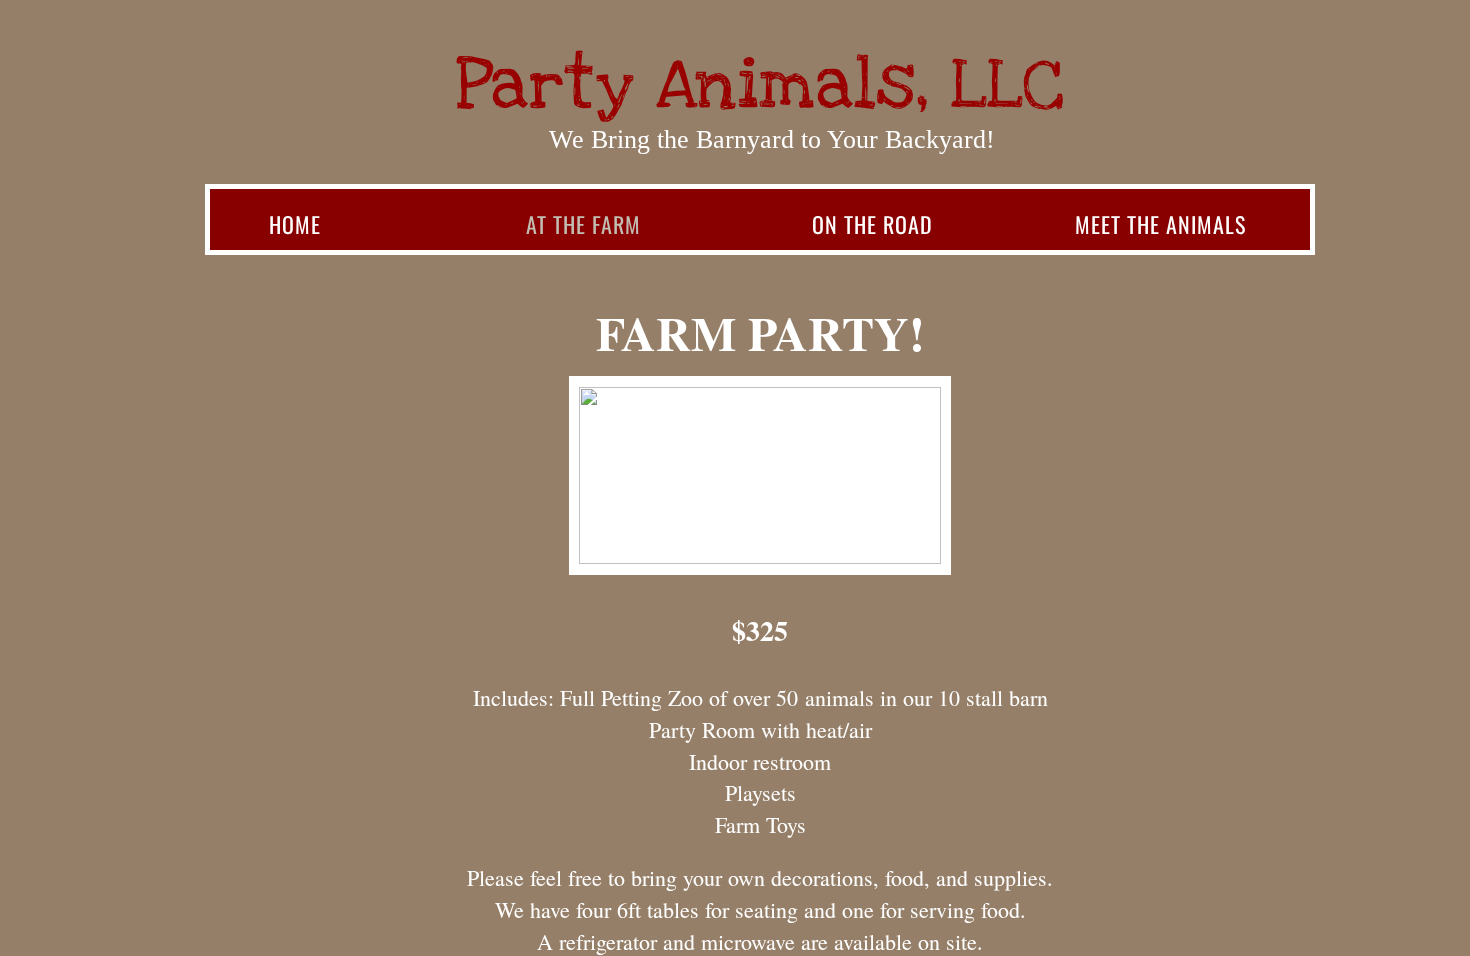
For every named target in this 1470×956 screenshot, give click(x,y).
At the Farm (583, 224)
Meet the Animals (1160, 224)
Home (295, 224)
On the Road (872, 224)
